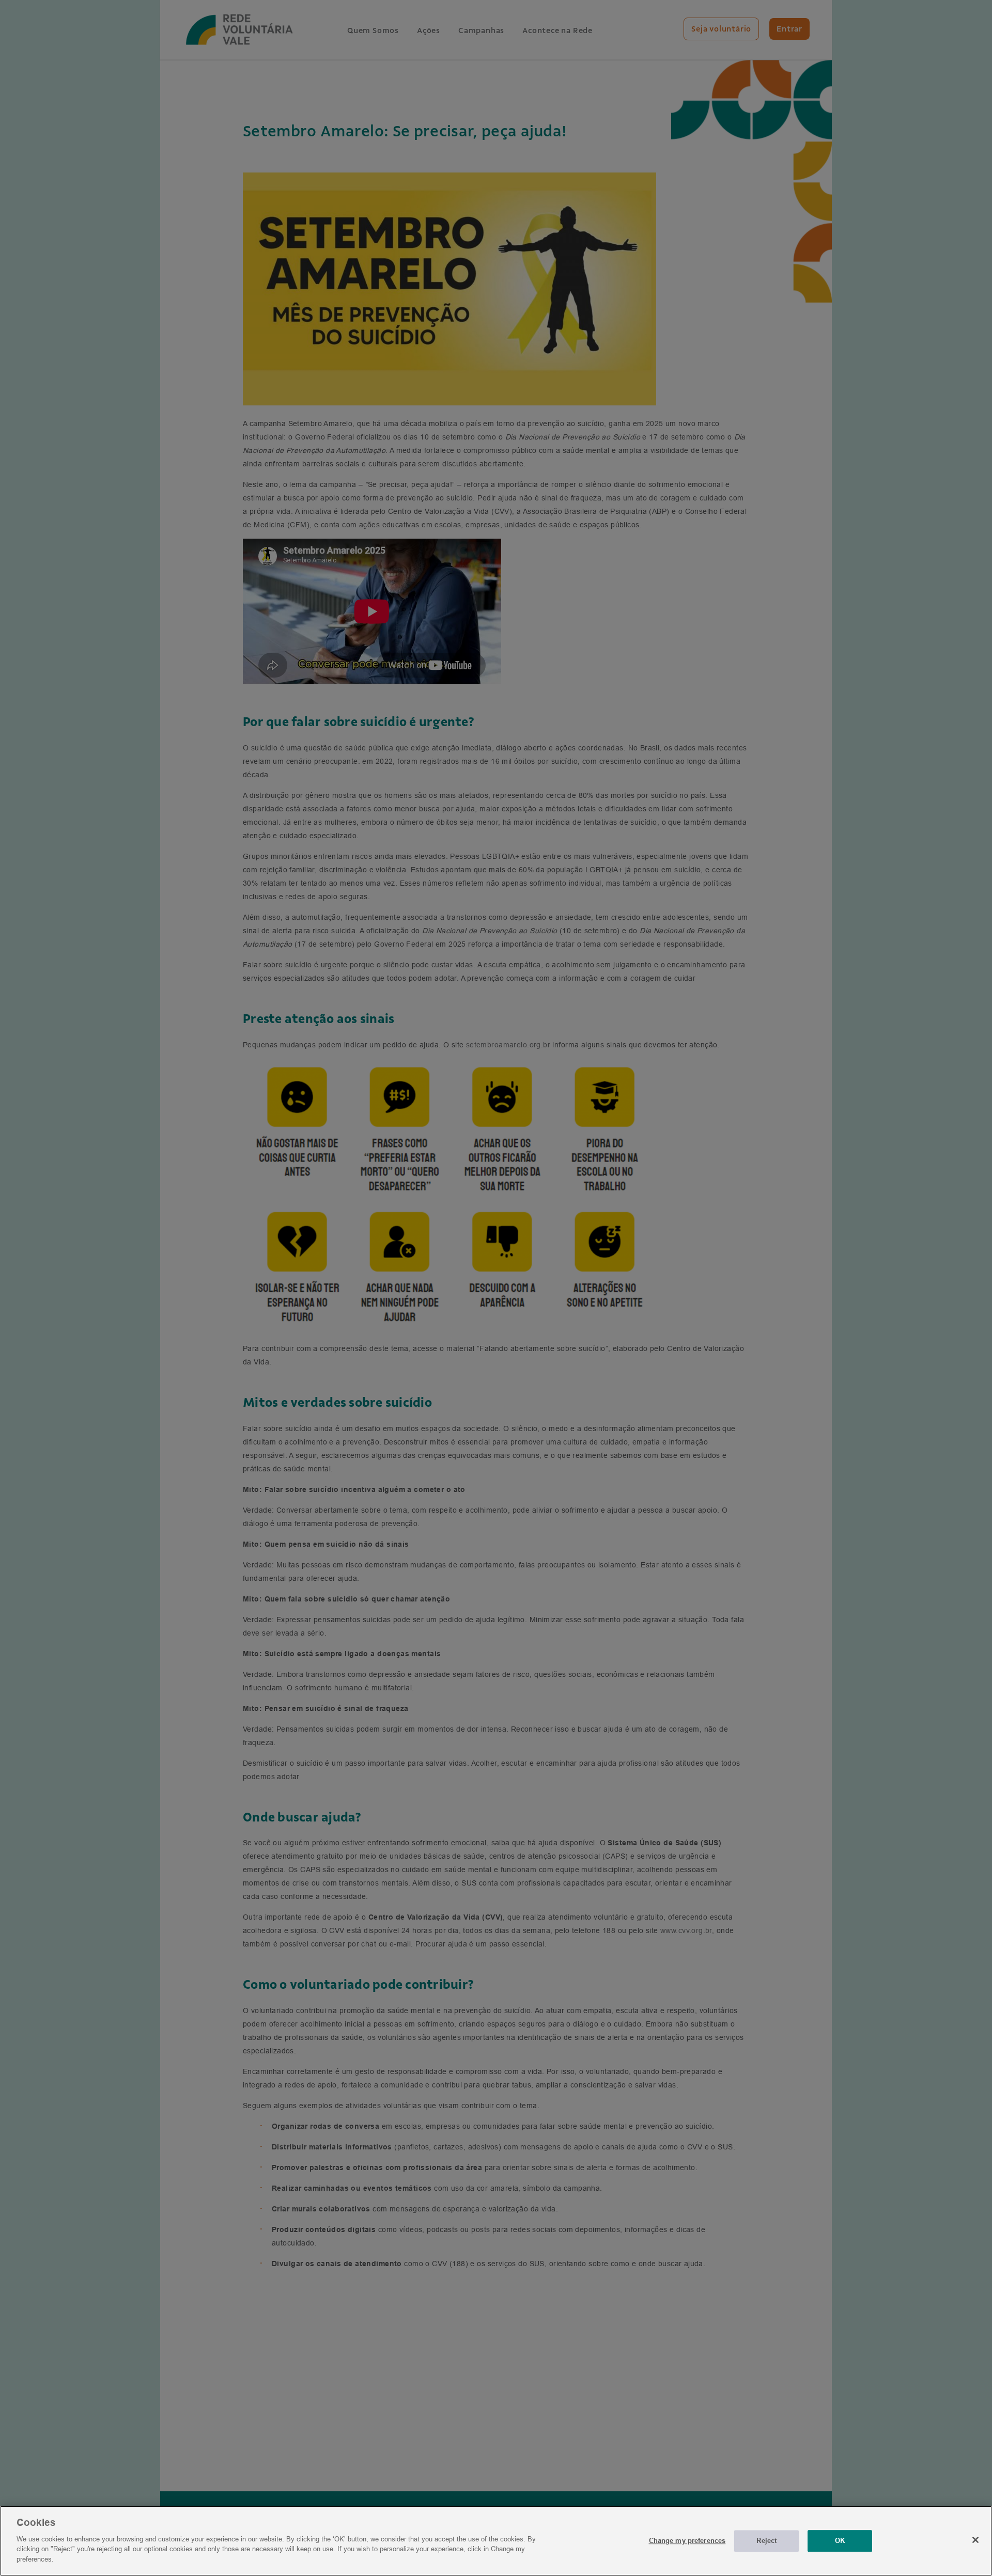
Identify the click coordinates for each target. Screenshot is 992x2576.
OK (840, 2540)
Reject (766, 2540)
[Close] (975, 2540)
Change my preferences (687, 2540)
